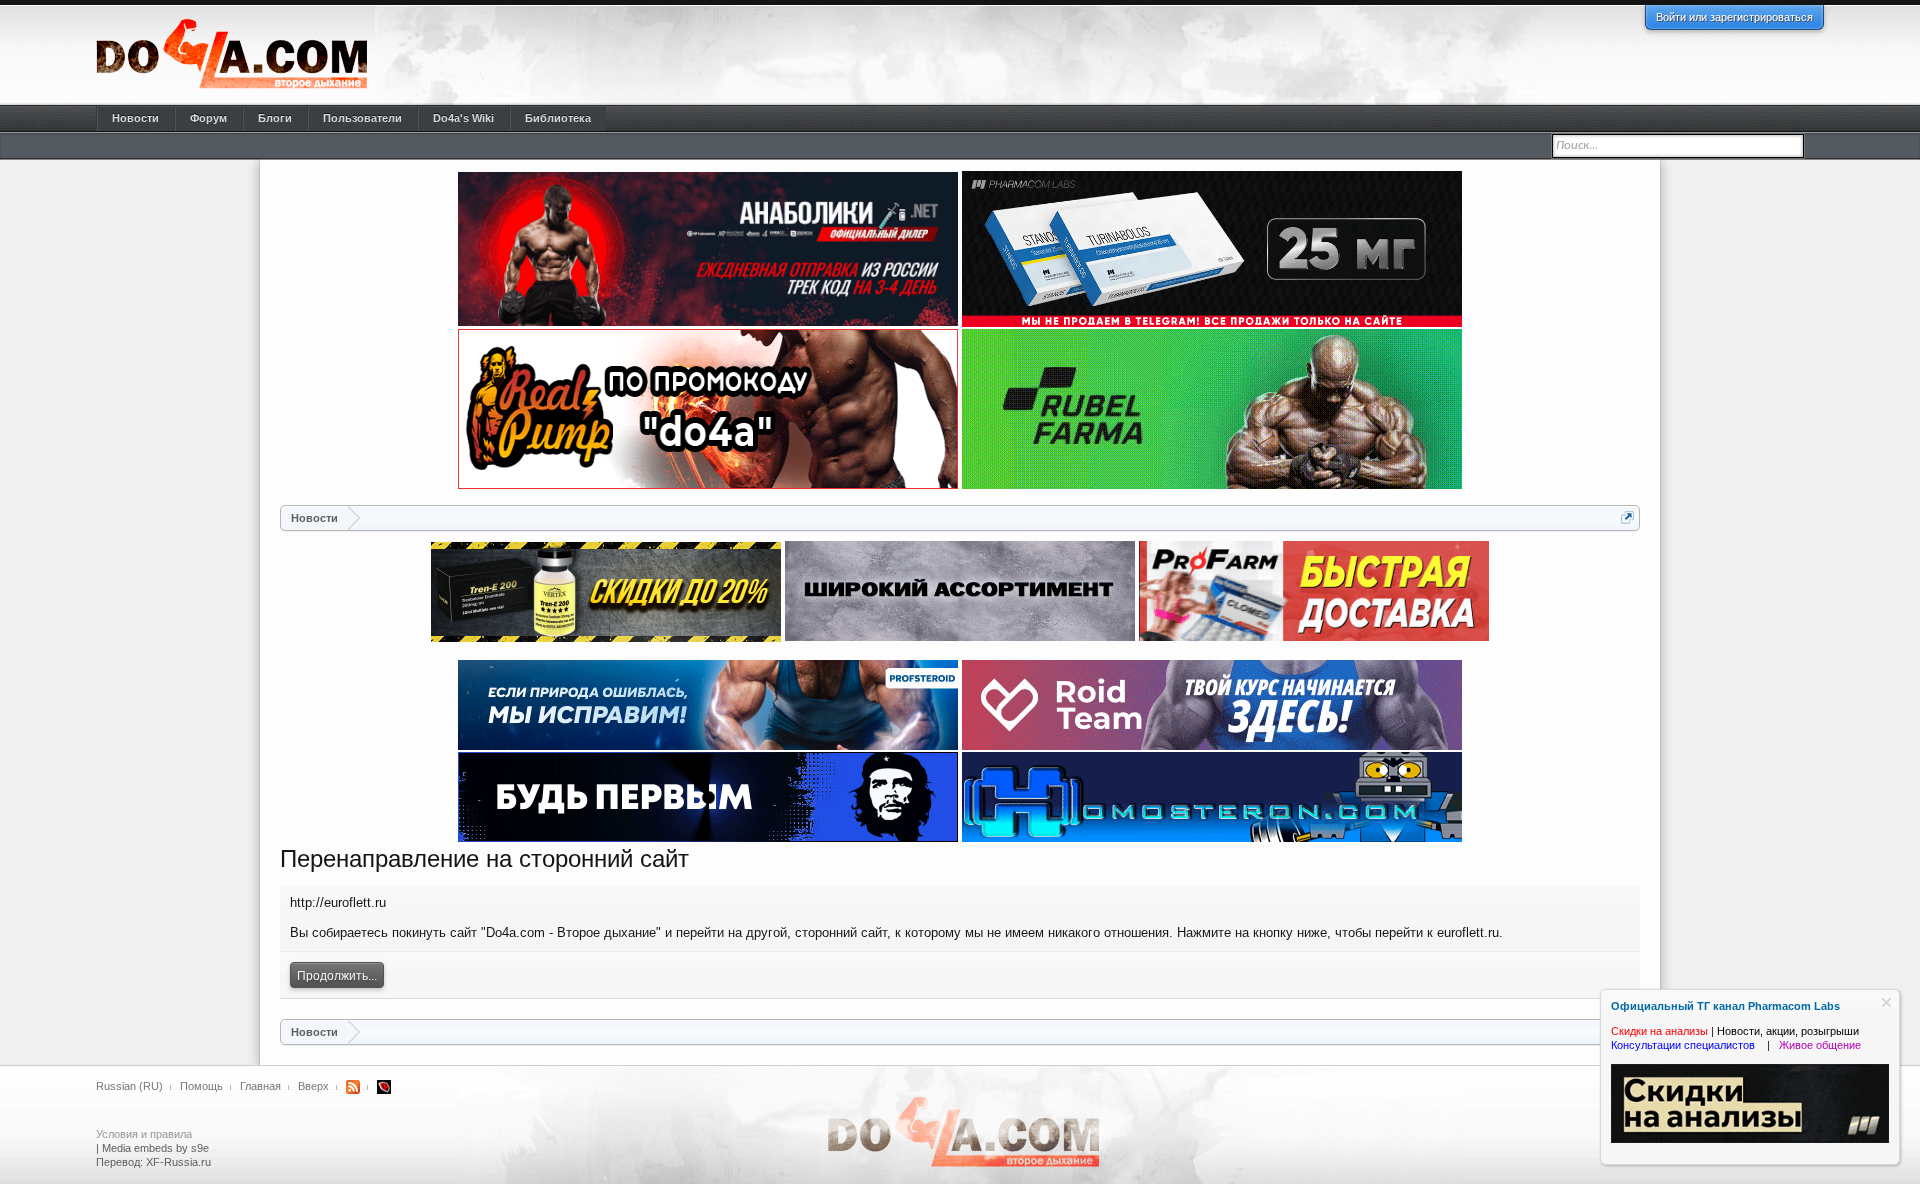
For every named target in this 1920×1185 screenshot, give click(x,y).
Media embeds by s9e (155, 1148)
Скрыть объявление (1886, 1002)
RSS (353, 1087)
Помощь (201, 1086)
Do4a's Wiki (463, 118)
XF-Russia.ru (178, 1162)
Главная (260, 1086)
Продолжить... (337, 976)
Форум (208, 118)
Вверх (313, 1086)
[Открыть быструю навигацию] (1627, 517)
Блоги (275, 118)
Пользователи (362, 118)
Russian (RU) (129, 1086)
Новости (135, 118)
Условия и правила (144, 1134)
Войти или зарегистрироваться (1734, 17)
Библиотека (558, 118)
